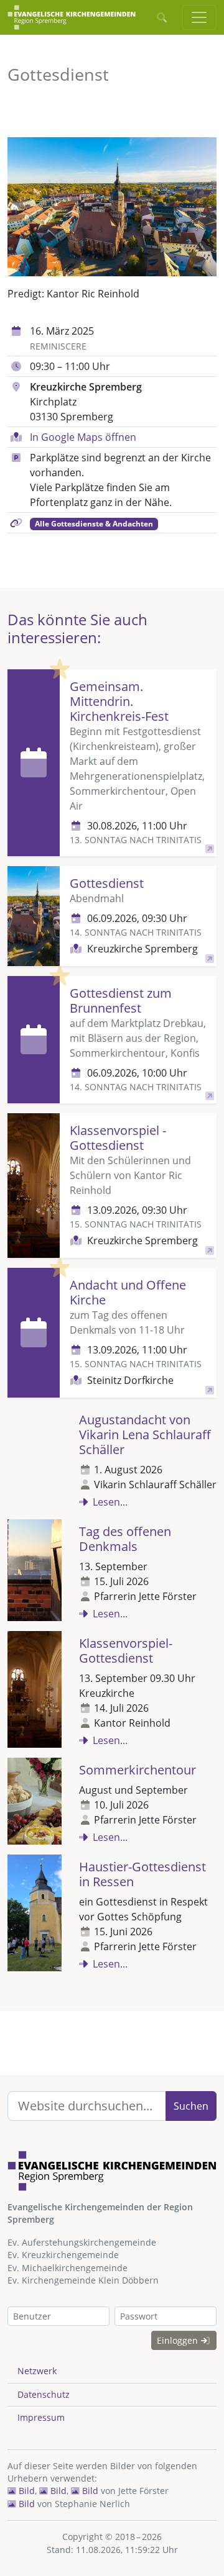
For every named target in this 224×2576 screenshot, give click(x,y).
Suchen (191, 2106)
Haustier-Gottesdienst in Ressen (142, 1874)
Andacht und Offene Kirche (128, 1292)
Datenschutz (44, 2394)
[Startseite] (72, 17)
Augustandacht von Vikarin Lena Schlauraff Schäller (145, 1435)
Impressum (41, 2417)
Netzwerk (37, 2371)
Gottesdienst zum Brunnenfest (121, 1001)
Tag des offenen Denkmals (125, 1539)
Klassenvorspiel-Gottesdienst (126, 1651)
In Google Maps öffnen (83, 437)
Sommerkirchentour (138, 1770)
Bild (26, 2491)
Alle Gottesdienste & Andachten (94, 524)
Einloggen (179, 2340)
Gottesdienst (107, 883)
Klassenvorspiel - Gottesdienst (118, 1138)
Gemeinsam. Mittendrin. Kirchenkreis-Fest (119, 701)
